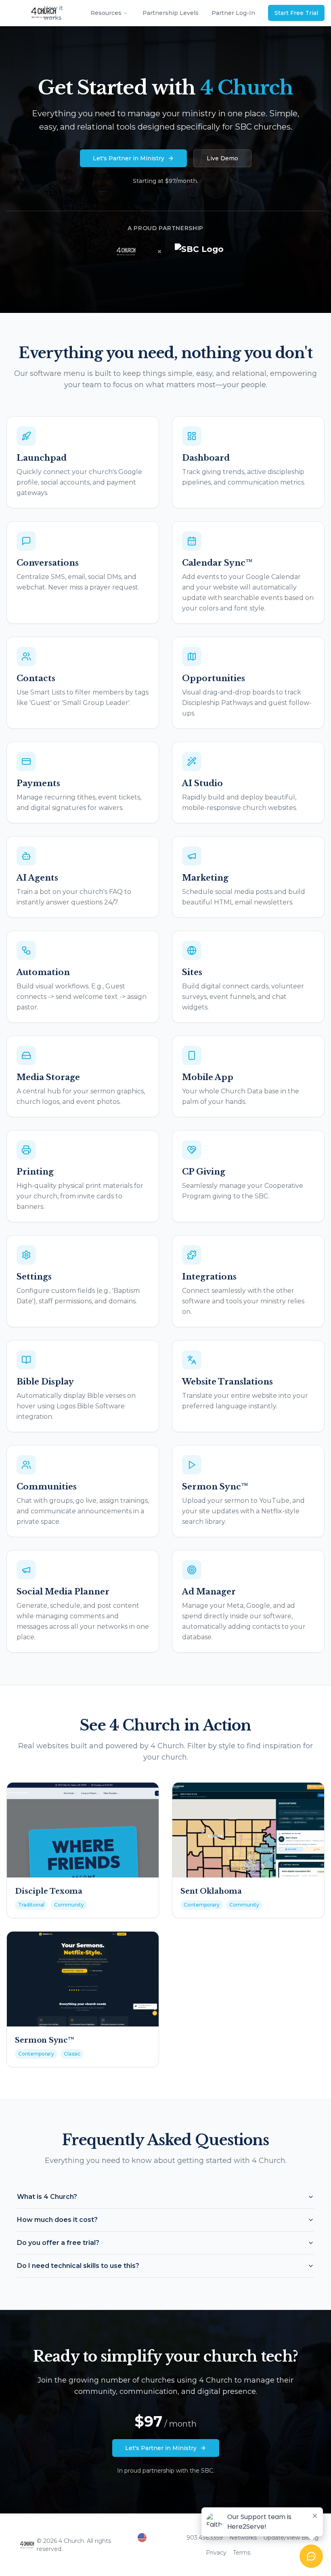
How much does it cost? (57, 2220)
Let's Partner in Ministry (129, 158)
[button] (159, 2538)
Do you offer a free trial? (58, 2243)
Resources (106, 13)
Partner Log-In (233, 13)
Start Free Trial (296, 13)
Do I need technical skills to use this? (78, 2266)
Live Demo (222, 158)
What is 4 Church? (47, 2197)
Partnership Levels (171, 13)
